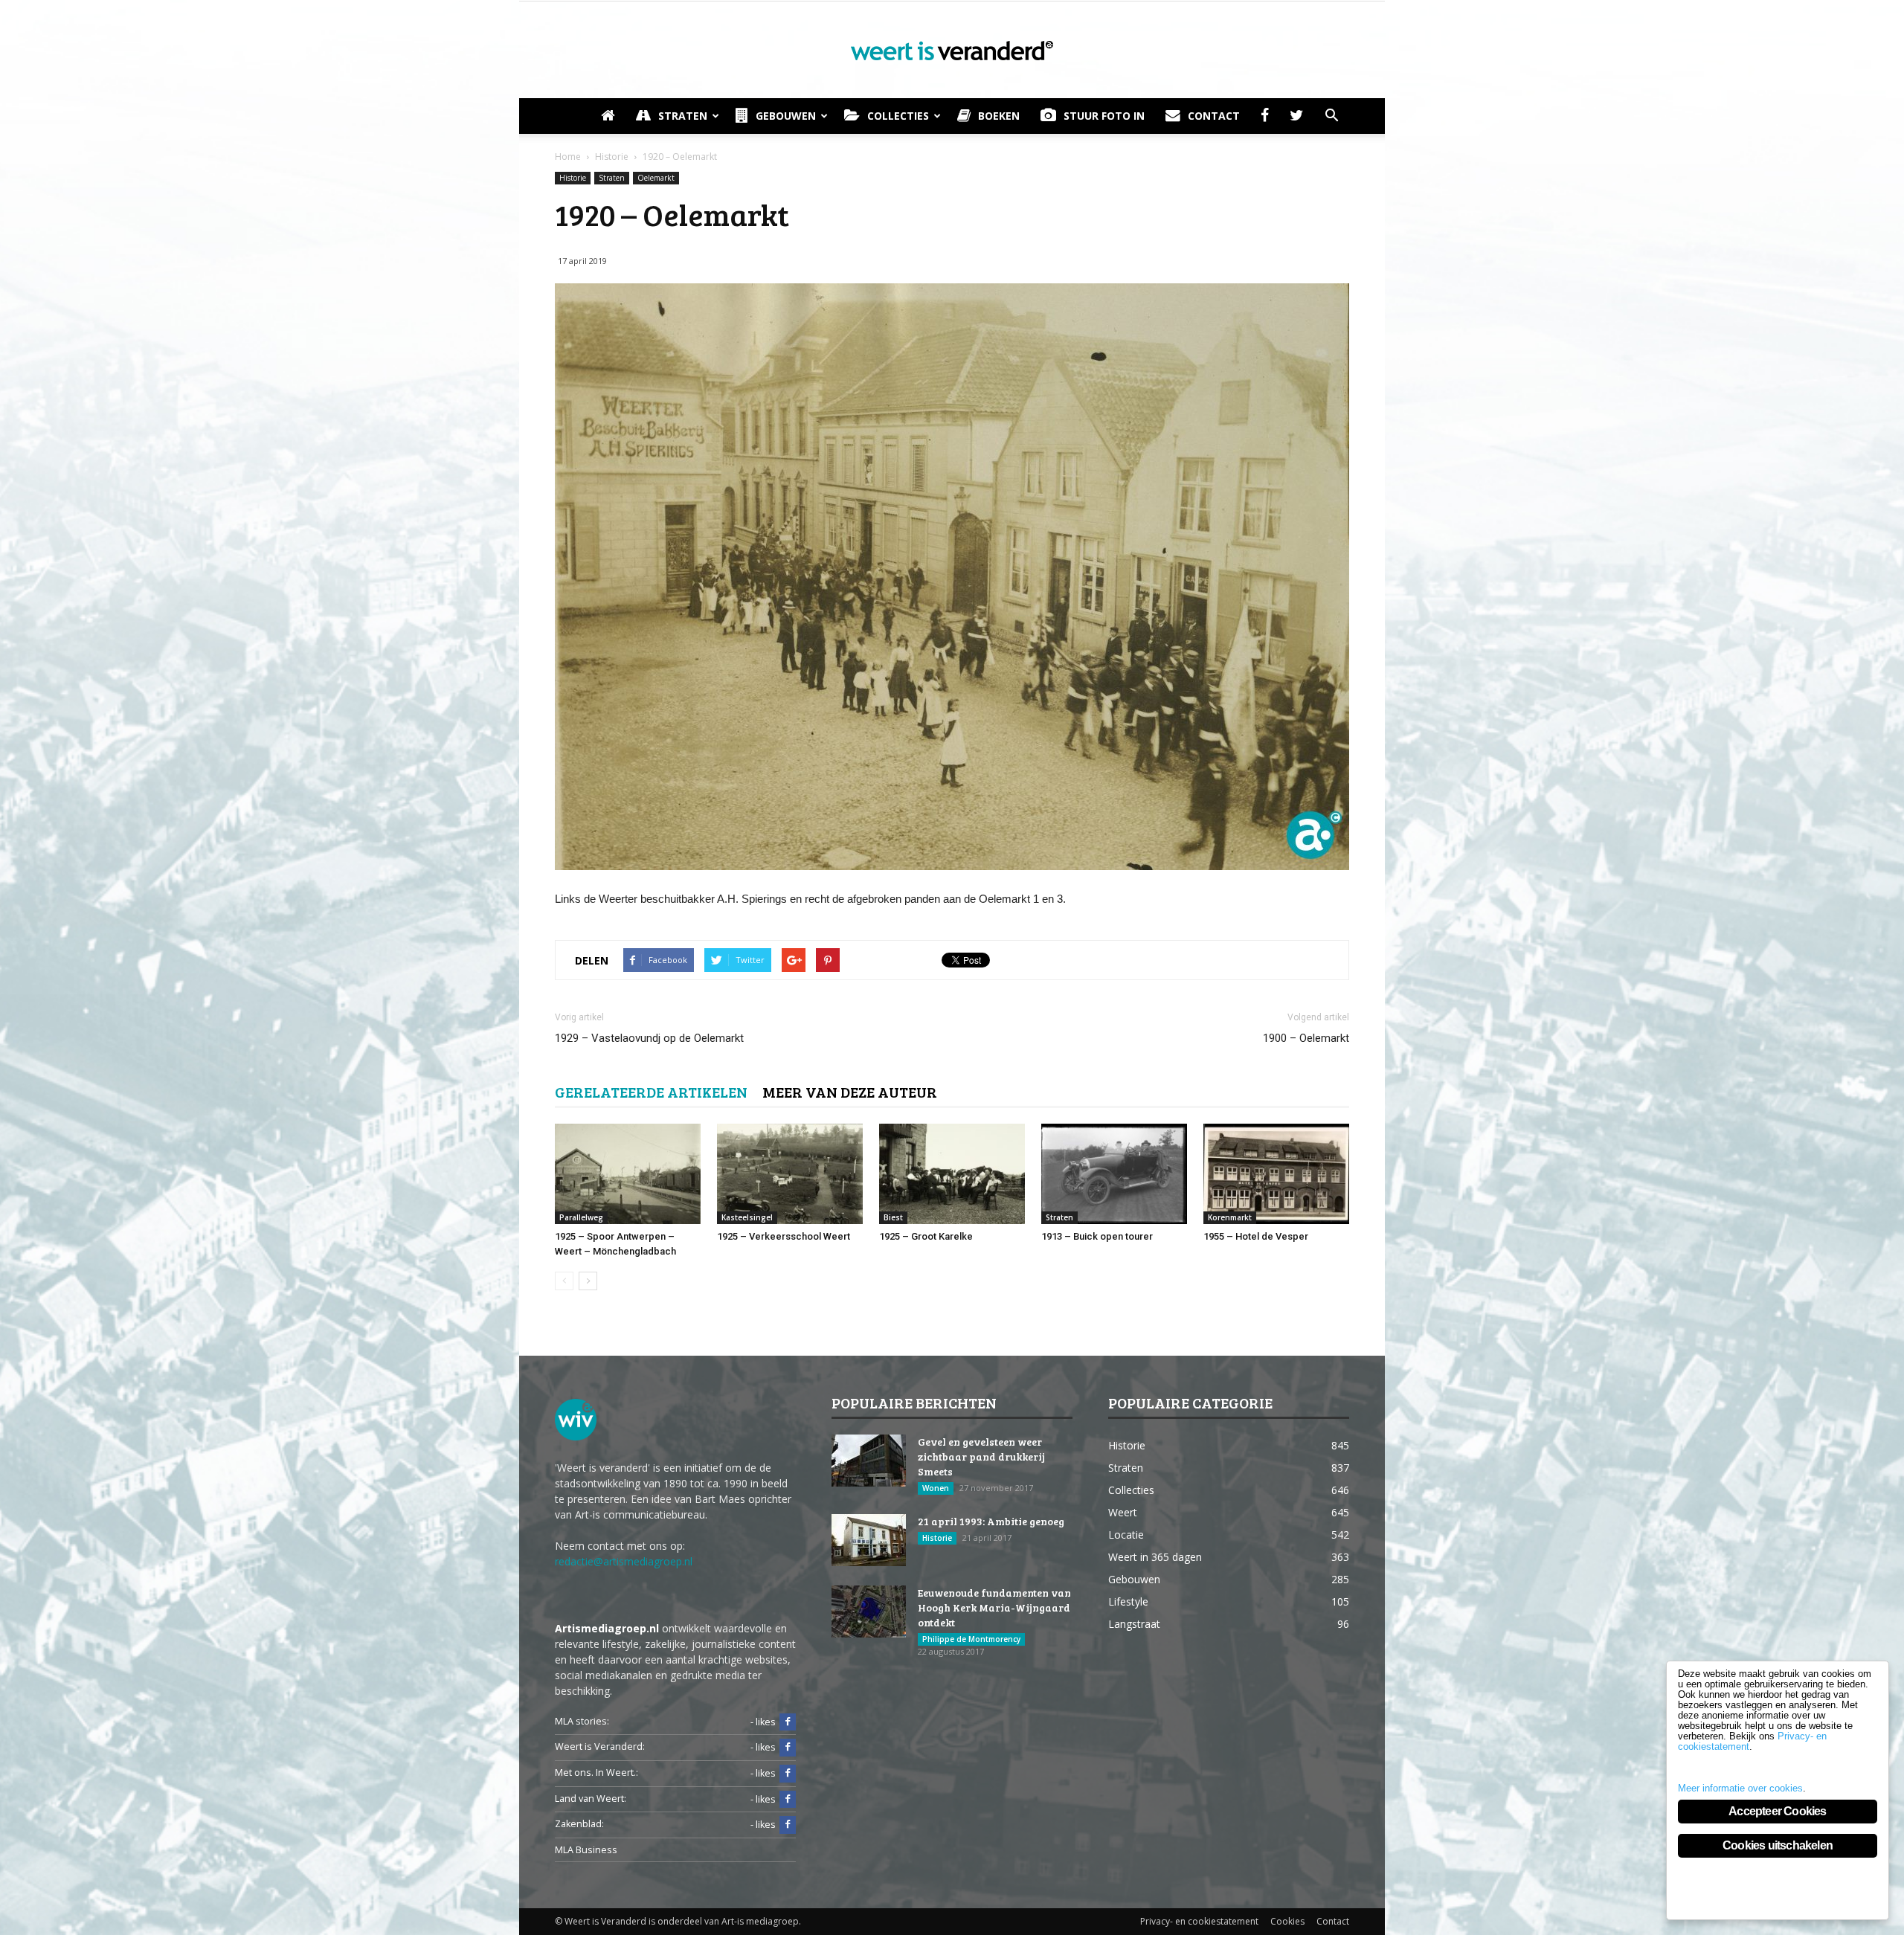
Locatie (1126, 1535)
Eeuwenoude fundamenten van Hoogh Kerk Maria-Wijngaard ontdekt (994, 1607)
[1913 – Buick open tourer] (1114, 1174)
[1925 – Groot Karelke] (952, 1174)
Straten (683, 116)
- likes (763, 1722)
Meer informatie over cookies (1740, 1788)
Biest (893, 1217)
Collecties (898, 116)
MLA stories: (582, 1721)
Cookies (1287, 1921)
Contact (1214, 116)
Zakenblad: (579, 1824)
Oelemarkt (656, 178)
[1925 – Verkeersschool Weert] (790, 1174)
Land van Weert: (591, 1799)
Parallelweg (581, 1217)
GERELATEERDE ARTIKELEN (651, 1092)
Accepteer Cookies (1777, 1811)
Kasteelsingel (747, 1217)
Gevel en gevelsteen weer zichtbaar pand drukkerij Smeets (981, 1456)
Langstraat (1134, 1624)
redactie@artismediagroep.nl (624, 1561)
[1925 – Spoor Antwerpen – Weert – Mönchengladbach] (628, 1174)
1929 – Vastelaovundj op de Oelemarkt (649, 1038)
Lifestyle (1128, 1601)
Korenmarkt (1230, 1217)
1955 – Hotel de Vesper (1256, 1236)
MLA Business (586, 1850)
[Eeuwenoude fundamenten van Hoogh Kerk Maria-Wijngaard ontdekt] (869, 1612)
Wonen (936, 1488)
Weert (1123, 1512)
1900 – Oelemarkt (1306, 1038)
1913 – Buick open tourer (1097, 1236)
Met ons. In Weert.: (596, 1773)
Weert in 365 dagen (1155, 1557)
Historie (573, 178)
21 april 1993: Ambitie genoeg (991, 1521)
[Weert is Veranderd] (952, 51)
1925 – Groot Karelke (926, 1236)
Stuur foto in (1104, 116)
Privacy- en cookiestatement (1199, 1921)
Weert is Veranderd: (600, 1746)
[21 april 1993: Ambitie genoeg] (869, 1540)
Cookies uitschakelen (1778, 1845)
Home (568, 157)
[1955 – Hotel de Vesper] (1276, 1174)
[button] (1331, 116)
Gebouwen (786, 116)
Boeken (999, 116)
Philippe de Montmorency (971, 1639)
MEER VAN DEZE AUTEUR (850, 1092)
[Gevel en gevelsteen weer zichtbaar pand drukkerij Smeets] (869, 1461)
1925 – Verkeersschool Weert (784, 1236)
